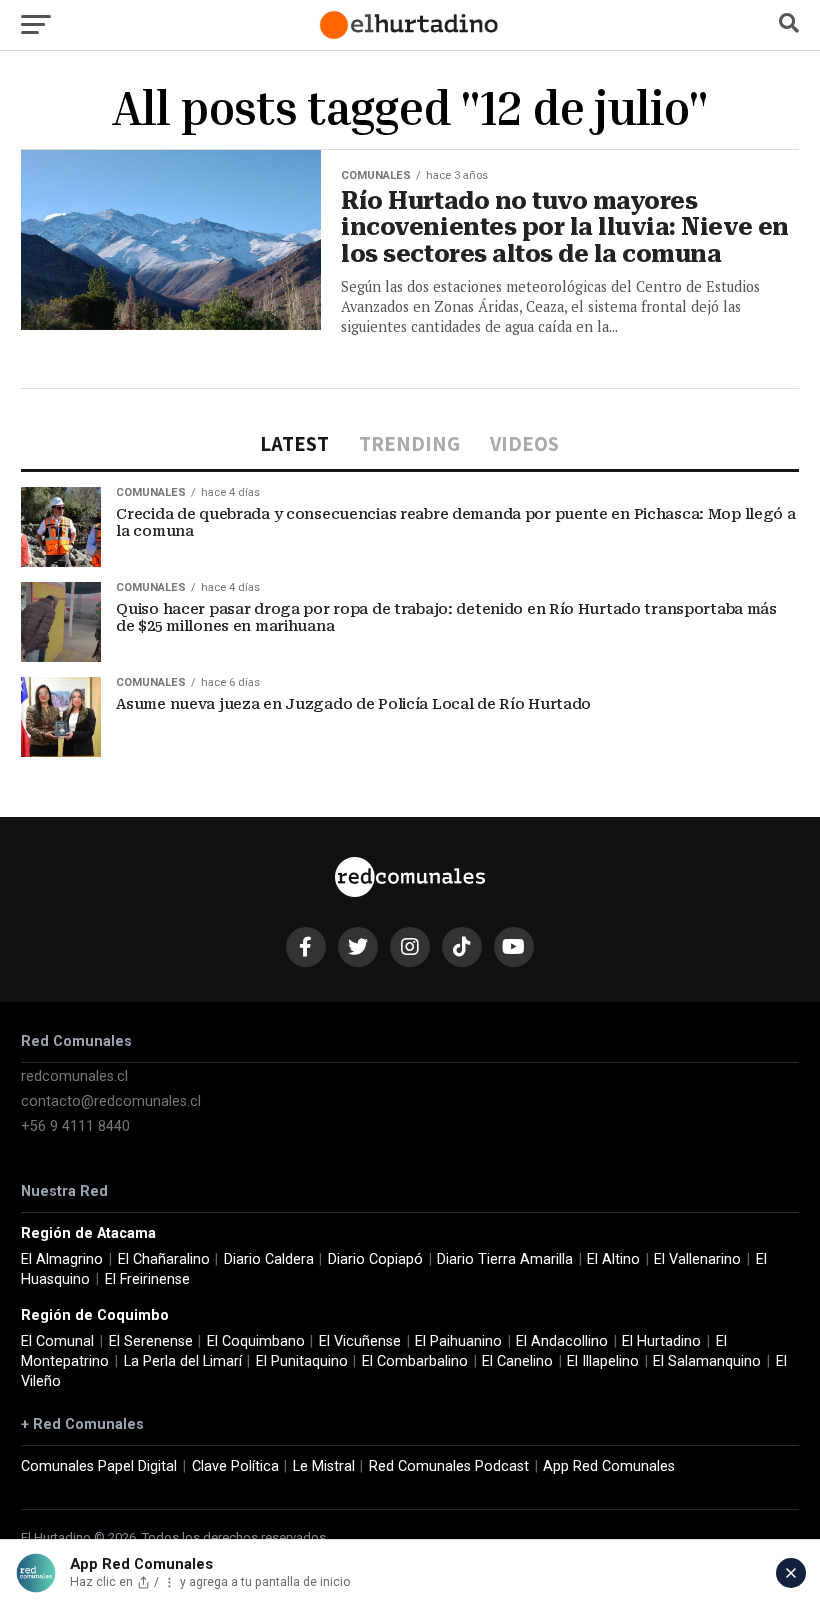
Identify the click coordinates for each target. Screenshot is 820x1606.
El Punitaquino (302, 1361)
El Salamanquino (707, 1361)
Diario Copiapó (375, 1259)
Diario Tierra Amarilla (505, 1259)
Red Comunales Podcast (449, 1466)
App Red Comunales (609, 1466)
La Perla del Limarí (183, 1361)
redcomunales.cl (74, 1076)
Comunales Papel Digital (99, 1466)
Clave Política (235, 1466)
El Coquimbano (256, 1341)
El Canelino (517, 1361)
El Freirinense (147, 1279)
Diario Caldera (269, 1259)
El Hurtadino (661, 1341)
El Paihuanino (458, 1341)
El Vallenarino (697, 1259)
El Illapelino (603, 1361)
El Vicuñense (360, 1341)
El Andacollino (562, 1341)
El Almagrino (62, 1259)
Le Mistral (324, 1466)
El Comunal (57, 1341)
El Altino (613, 1259)
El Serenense (151, 1341)
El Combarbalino (415, 1361)
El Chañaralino (164, 1259)
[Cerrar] (791, 1573)
